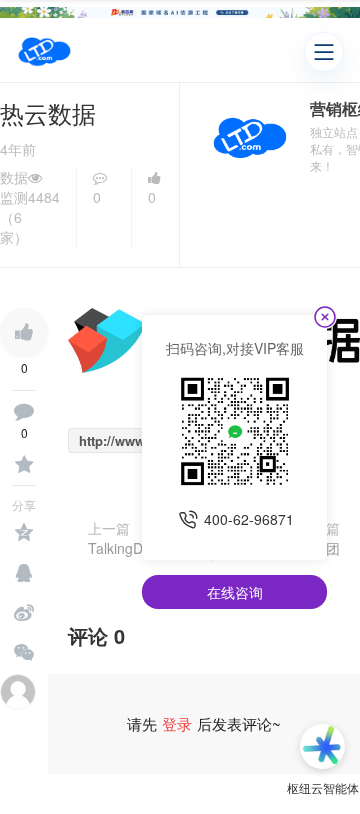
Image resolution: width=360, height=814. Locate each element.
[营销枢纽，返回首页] (44, 52)
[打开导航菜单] (324, 52)
